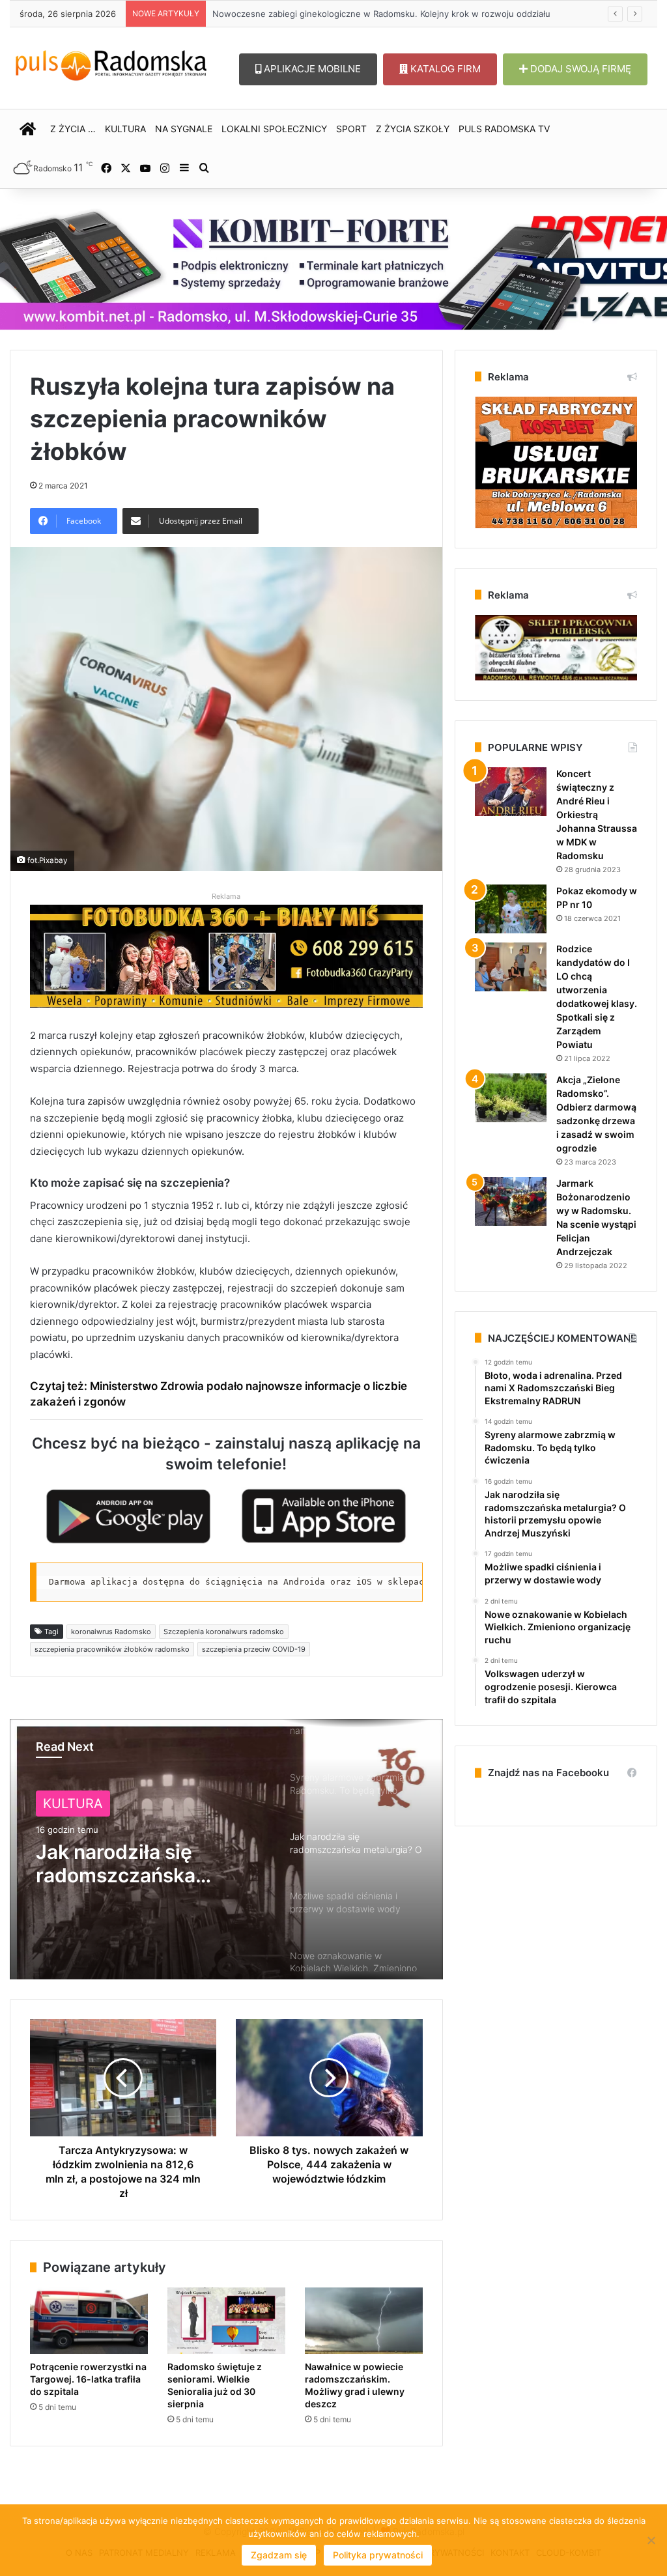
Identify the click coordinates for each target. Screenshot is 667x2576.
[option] (226, 1849)
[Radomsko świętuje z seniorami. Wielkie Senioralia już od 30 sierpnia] (226, 2321)
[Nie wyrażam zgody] (651, 2540)
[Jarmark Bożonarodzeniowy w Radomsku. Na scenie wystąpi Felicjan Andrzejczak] (511, 1201)
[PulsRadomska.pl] (111, 63)
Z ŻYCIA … (73, 129)
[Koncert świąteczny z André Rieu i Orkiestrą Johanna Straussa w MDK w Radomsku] (511, 792)
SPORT (351, 129)
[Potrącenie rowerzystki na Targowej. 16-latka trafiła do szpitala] (89, 2321)
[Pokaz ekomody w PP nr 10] (511, 909)
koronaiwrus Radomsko (111, 1632)
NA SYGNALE (184, 129)
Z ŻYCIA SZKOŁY (413, 129)
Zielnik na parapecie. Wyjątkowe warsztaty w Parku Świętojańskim (347, 14)
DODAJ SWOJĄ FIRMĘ (579, 69)
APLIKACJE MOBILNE (311, 69)
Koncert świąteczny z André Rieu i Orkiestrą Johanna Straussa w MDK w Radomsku (597, 814)
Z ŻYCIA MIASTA (95, 1804)
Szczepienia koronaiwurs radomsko (224, 1632)
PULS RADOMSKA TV (504, 129)
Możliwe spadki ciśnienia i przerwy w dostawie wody (134, 1866)
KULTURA (125, 129)
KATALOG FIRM (444, 69)
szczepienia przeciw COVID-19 (254, 1649)
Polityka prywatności (378, 2555)
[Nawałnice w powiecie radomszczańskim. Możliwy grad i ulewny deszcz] (364, 2321)
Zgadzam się (279, 2555)
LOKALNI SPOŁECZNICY (274, 129)
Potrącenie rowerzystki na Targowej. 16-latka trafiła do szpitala (88, 2379)
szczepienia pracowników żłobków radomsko (112, 1649)
